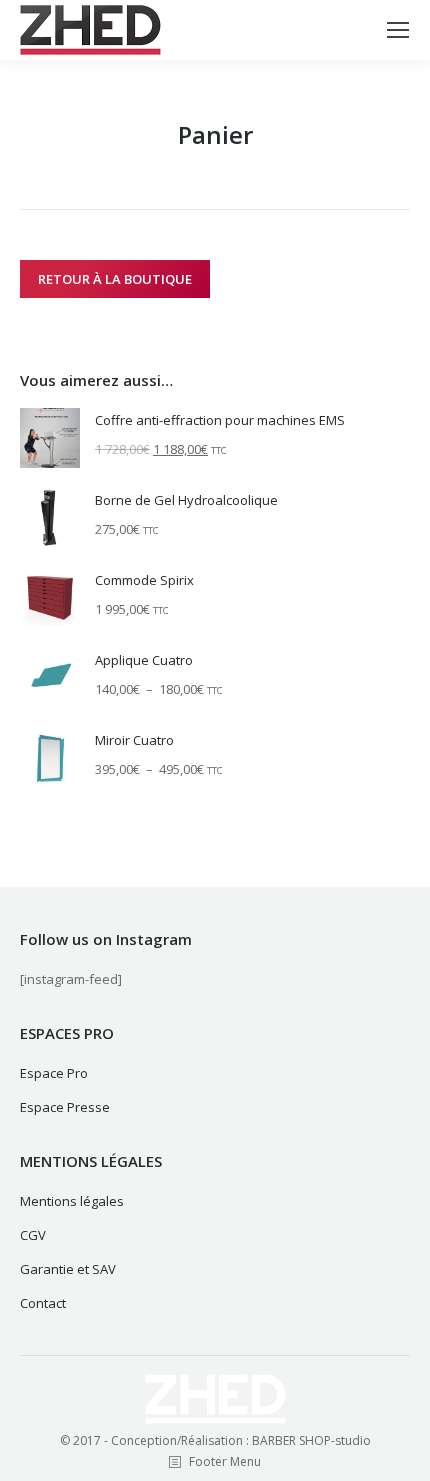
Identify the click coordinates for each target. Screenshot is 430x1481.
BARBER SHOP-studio (311, 1440)
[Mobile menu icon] (398, 30)
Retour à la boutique (115, 279)
